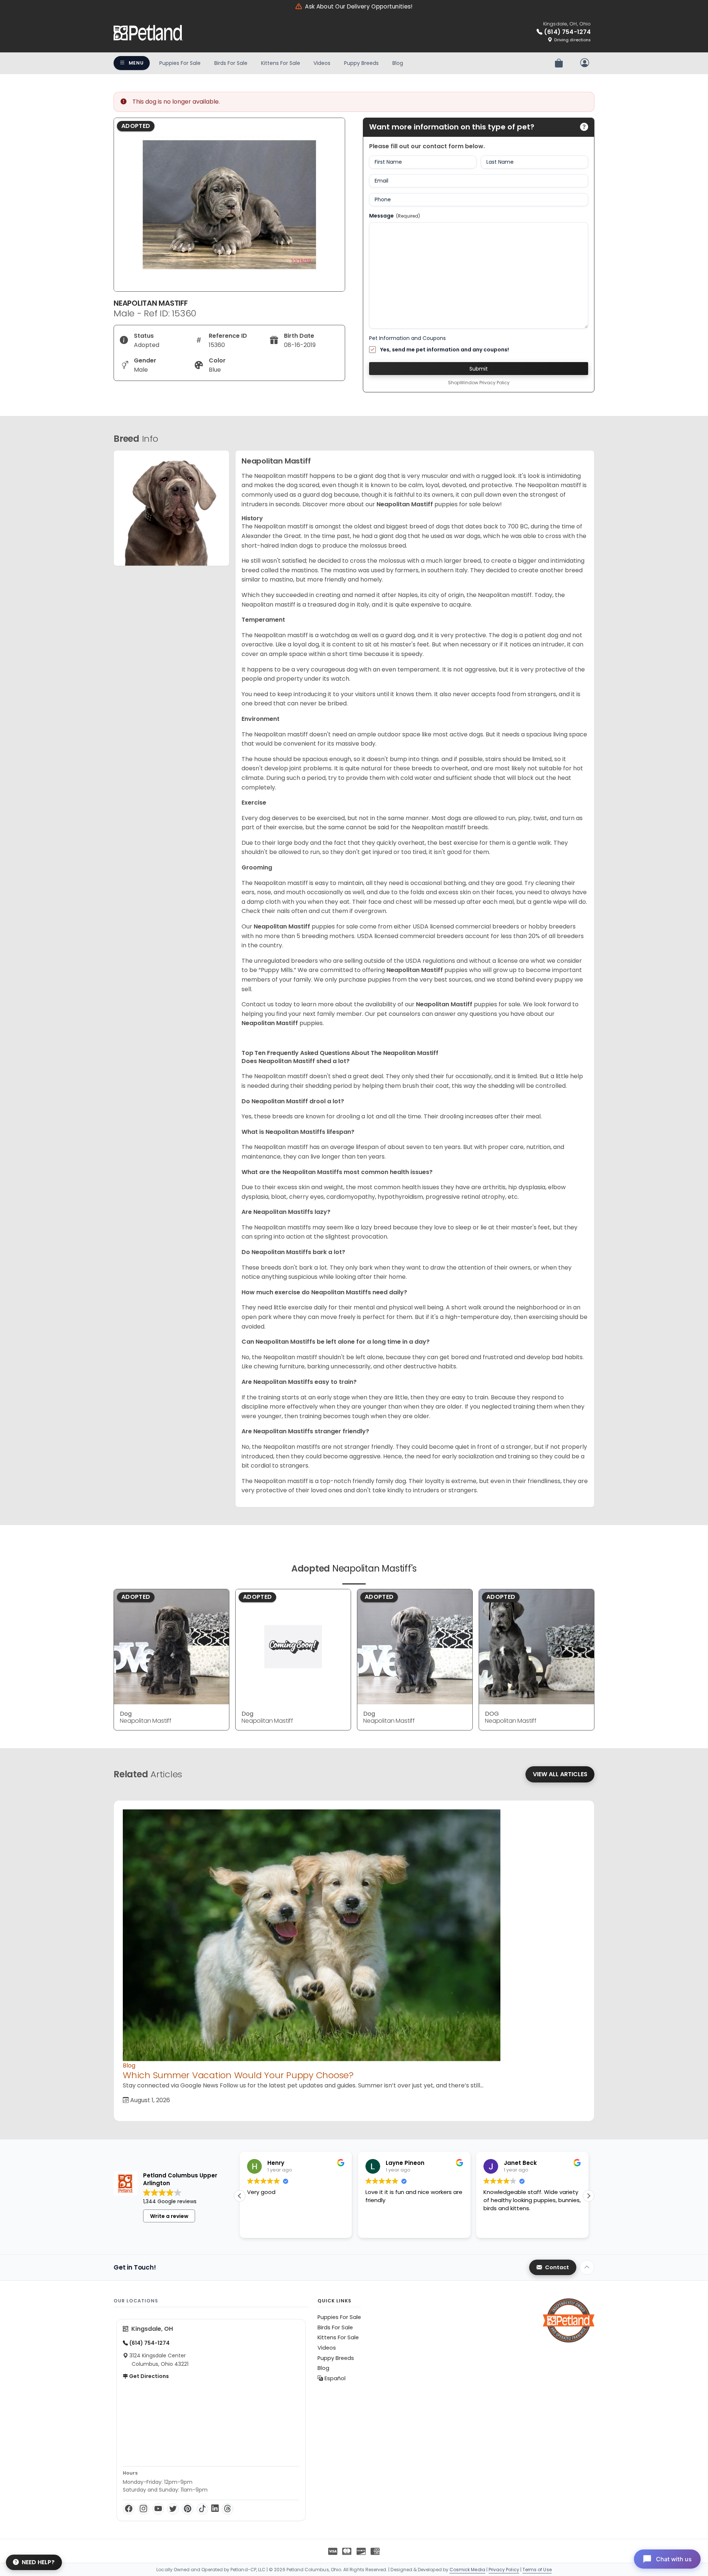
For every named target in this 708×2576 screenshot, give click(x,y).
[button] (589, 2196)
